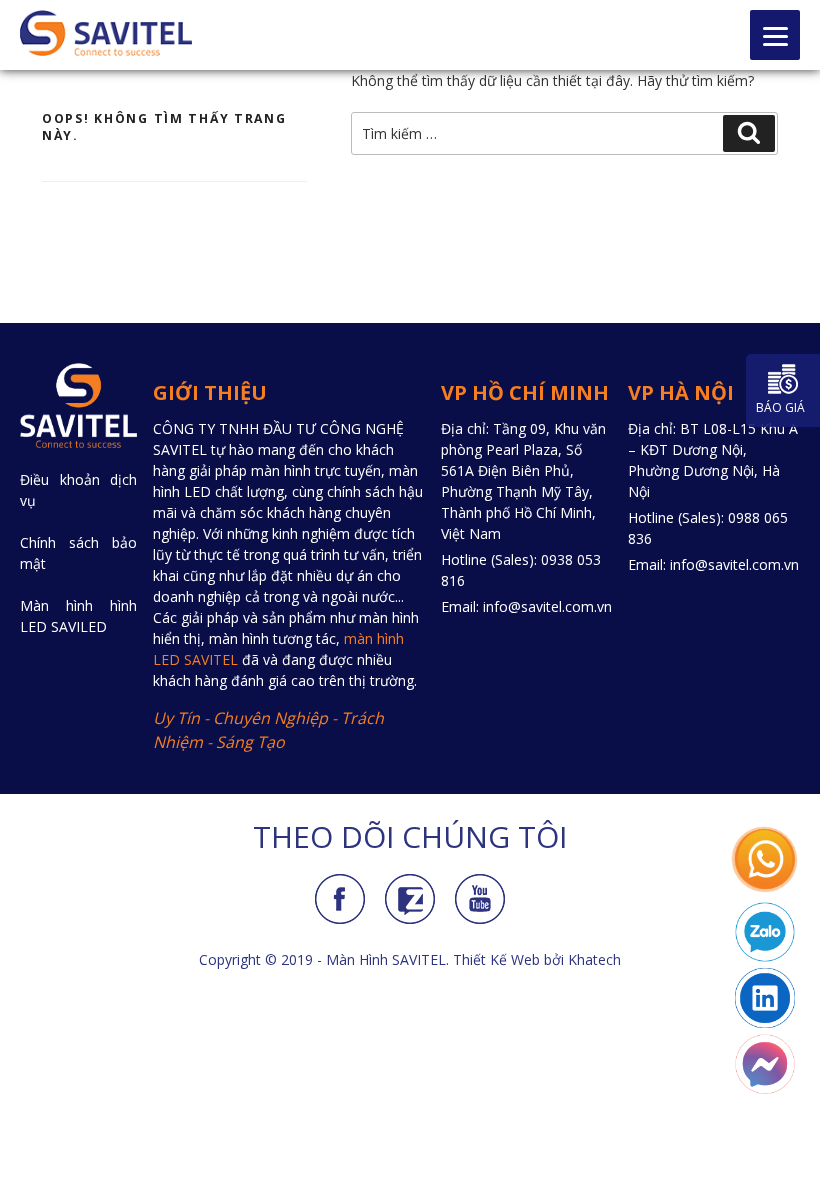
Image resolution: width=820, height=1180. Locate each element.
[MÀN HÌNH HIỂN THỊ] (106, 33)
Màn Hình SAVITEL (386, 959)
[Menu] (775, 35)
